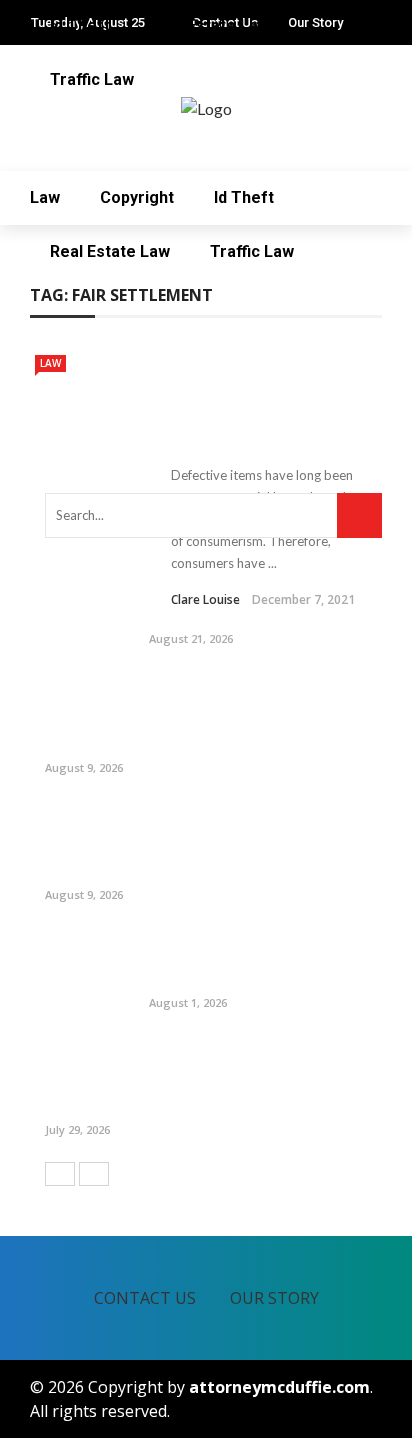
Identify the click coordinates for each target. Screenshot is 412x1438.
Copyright (137, 197)
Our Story (274, 1298)
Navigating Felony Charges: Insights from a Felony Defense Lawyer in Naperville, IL (260, 1076)
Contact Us (145, 1298)
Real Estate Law (110, 251)
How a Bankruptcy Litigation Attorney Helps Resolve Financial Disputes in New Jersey (257, 841)
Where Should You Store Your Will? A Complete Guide (261, 605)
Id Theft (244, 197)
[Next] (94, 1174)
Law (45, 197)
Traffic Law (252, 251)
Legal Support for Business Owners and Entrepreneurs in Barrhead (259, 958)
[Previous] (60, 1174)
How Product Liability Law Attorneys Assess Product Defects (258, 399)
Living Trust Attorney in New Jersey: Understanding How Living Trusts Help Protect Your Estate (258, 714)
